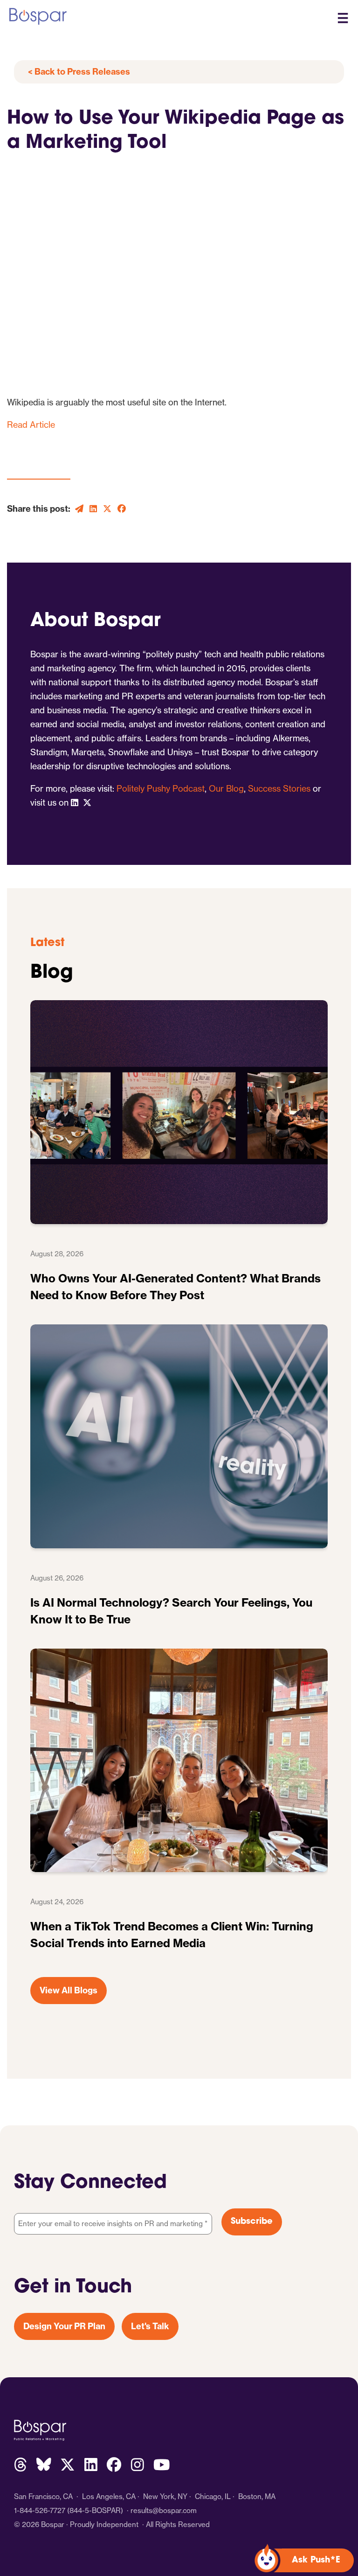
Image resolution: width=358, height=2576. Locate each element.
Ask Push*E (316, 2561)
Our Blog (226, 789)
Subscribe (252, 2222)
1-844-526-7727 (40, 2510)
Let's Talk (150, 2326)
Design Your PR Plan (64, 2326)
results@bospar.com (164, 2510)
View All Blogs (69, 1990)
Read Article (31, 425)
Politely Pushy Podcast (161, 789)
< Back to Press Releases (79, 72)
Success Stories (279, 789)
